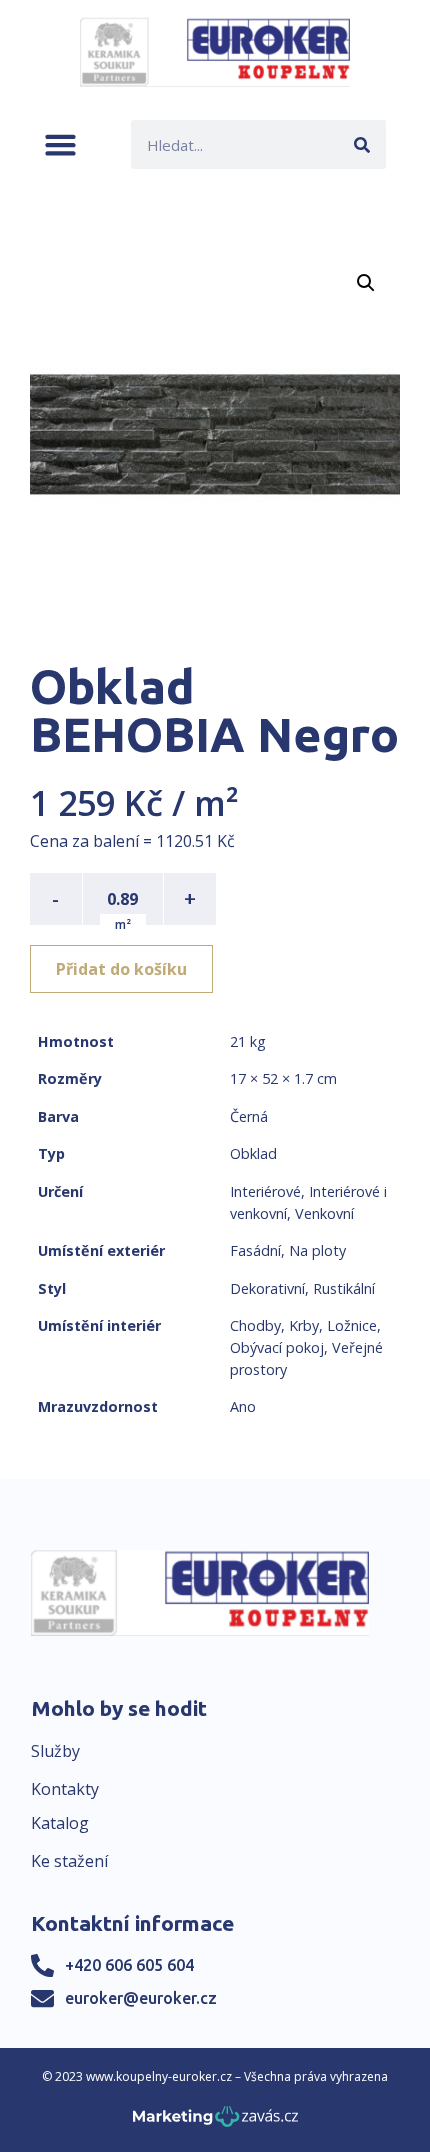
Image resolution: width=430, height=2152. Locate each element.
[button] (60, 144)
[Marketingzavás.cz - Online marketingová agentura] (215, 2122)
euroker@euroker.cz (141, 1998)
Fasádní (255, 1250)
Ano (243, 1406)
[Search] (361, 144)
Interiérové (265, 1191)
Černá (249, 1116)
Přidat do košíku (121, 969)
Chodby (255, 1325)
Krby (304, 1325)
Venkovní (324, 1213)
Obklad (253, 1153)
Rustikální (344, 1288)
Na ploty (317, 1250)
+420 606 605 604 (129, 1965)
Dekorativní (267, 1288)
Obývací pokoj (277, 1347)
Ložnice (352, 1325)
